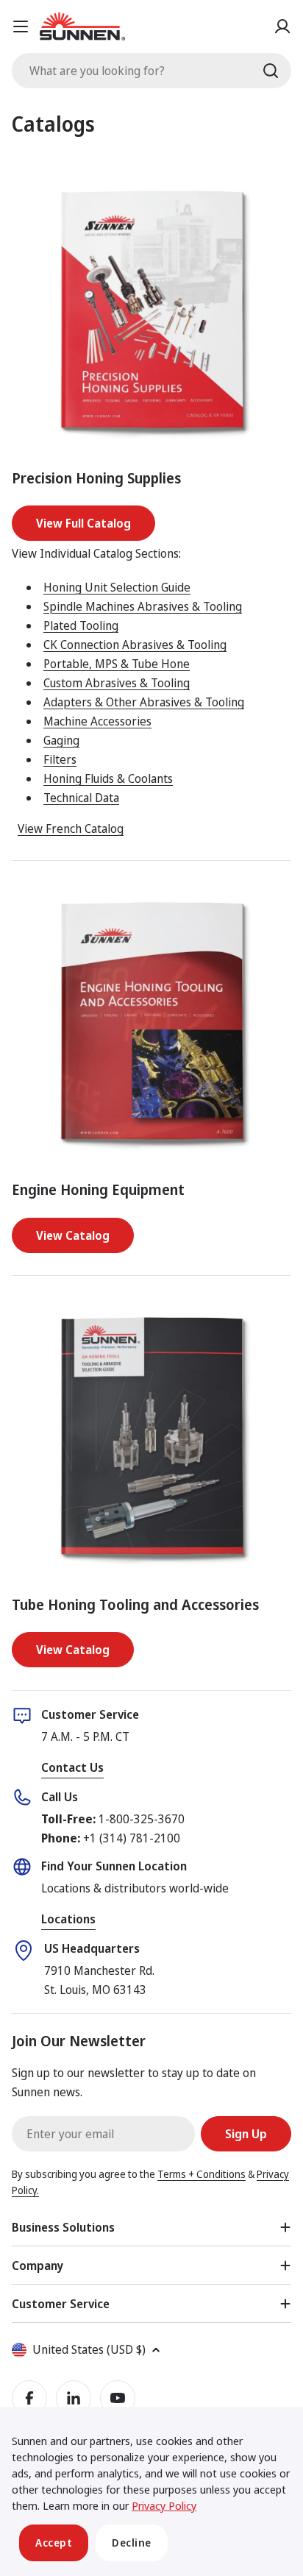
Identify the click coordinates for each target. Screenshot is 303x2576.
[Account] (282, 26)
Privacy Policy (164, 2505)
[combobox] (151, 71)
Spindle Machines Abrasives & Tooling (143, 606)
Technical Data (81, 798)
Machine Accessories (97, 721)
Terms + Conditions (202, 2174)
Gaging (61, 740)
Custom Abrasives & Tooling (117, 683)
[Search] (271, 71)
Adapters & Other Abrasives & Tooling (144, 702)
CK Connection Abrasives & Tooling (135, 645)
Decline (132, 2543)
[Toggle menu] (21, 26)
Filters (60, 759)
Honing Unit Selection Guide (117, 587)
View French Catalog (71, 828)
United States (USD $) (89, 2349)
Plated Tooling (81, 625)
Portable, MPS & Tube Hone (117, 664)
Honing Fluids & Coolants (108, 778)
